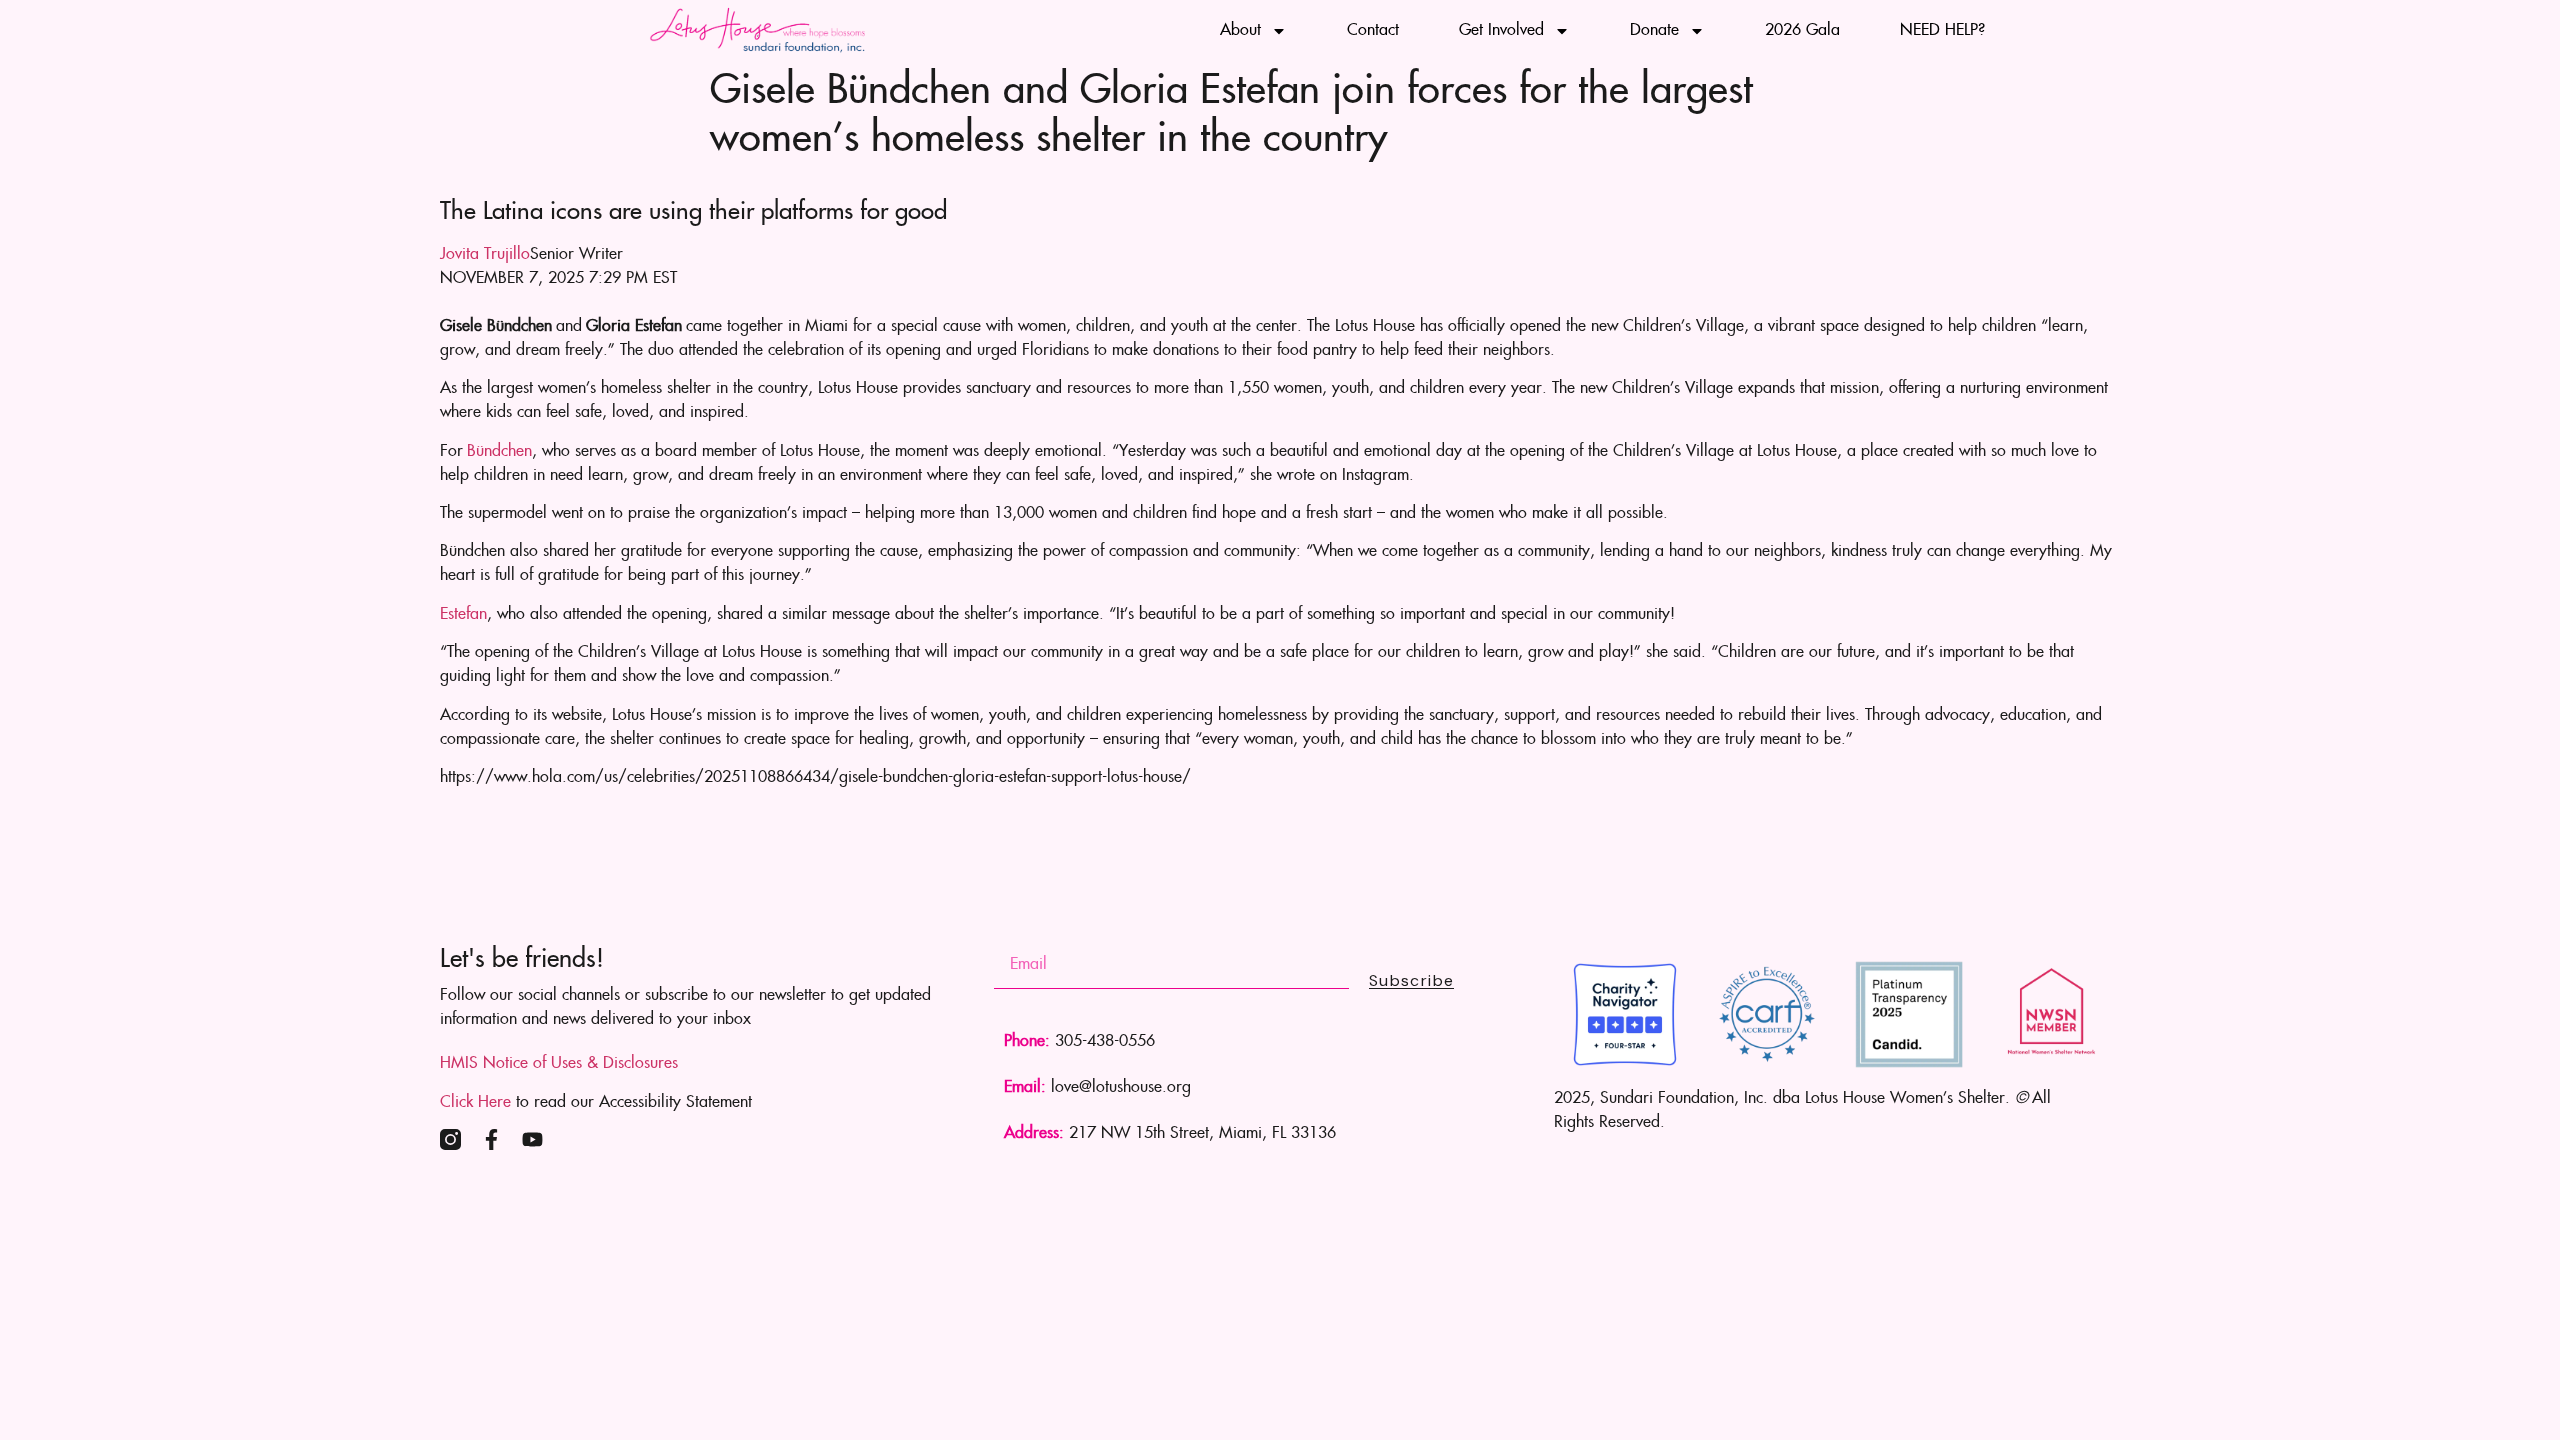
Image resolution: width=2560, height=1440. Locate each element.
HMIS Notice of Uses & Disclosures (559, 1063)
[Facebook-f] (491, 1139)
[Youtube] (532, 1139)
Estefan (463, 614)
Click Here (475, 1102)
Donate (1654, 30)
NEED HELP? (1942, 30)
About (1240, 30)
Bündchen (499, 451)
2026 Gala (1802, 30)
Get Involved (1501, 30)
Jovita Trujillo (485, 254)
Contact (1373, 30)
